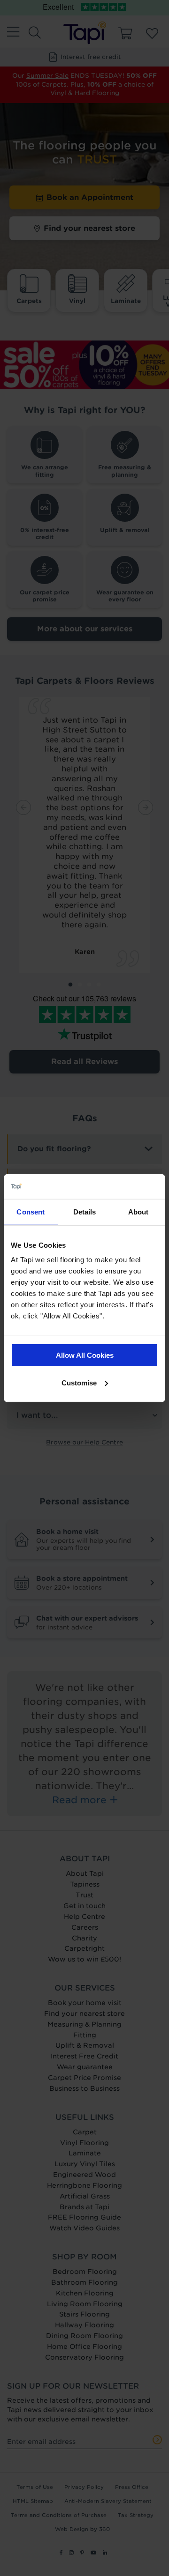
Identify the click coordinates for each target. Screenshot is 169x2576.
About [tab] (138, 1211)
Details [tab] (85, 1211)
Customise (79, 1382)
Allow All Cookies (85, 1355)
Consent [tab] (31, 1211)
